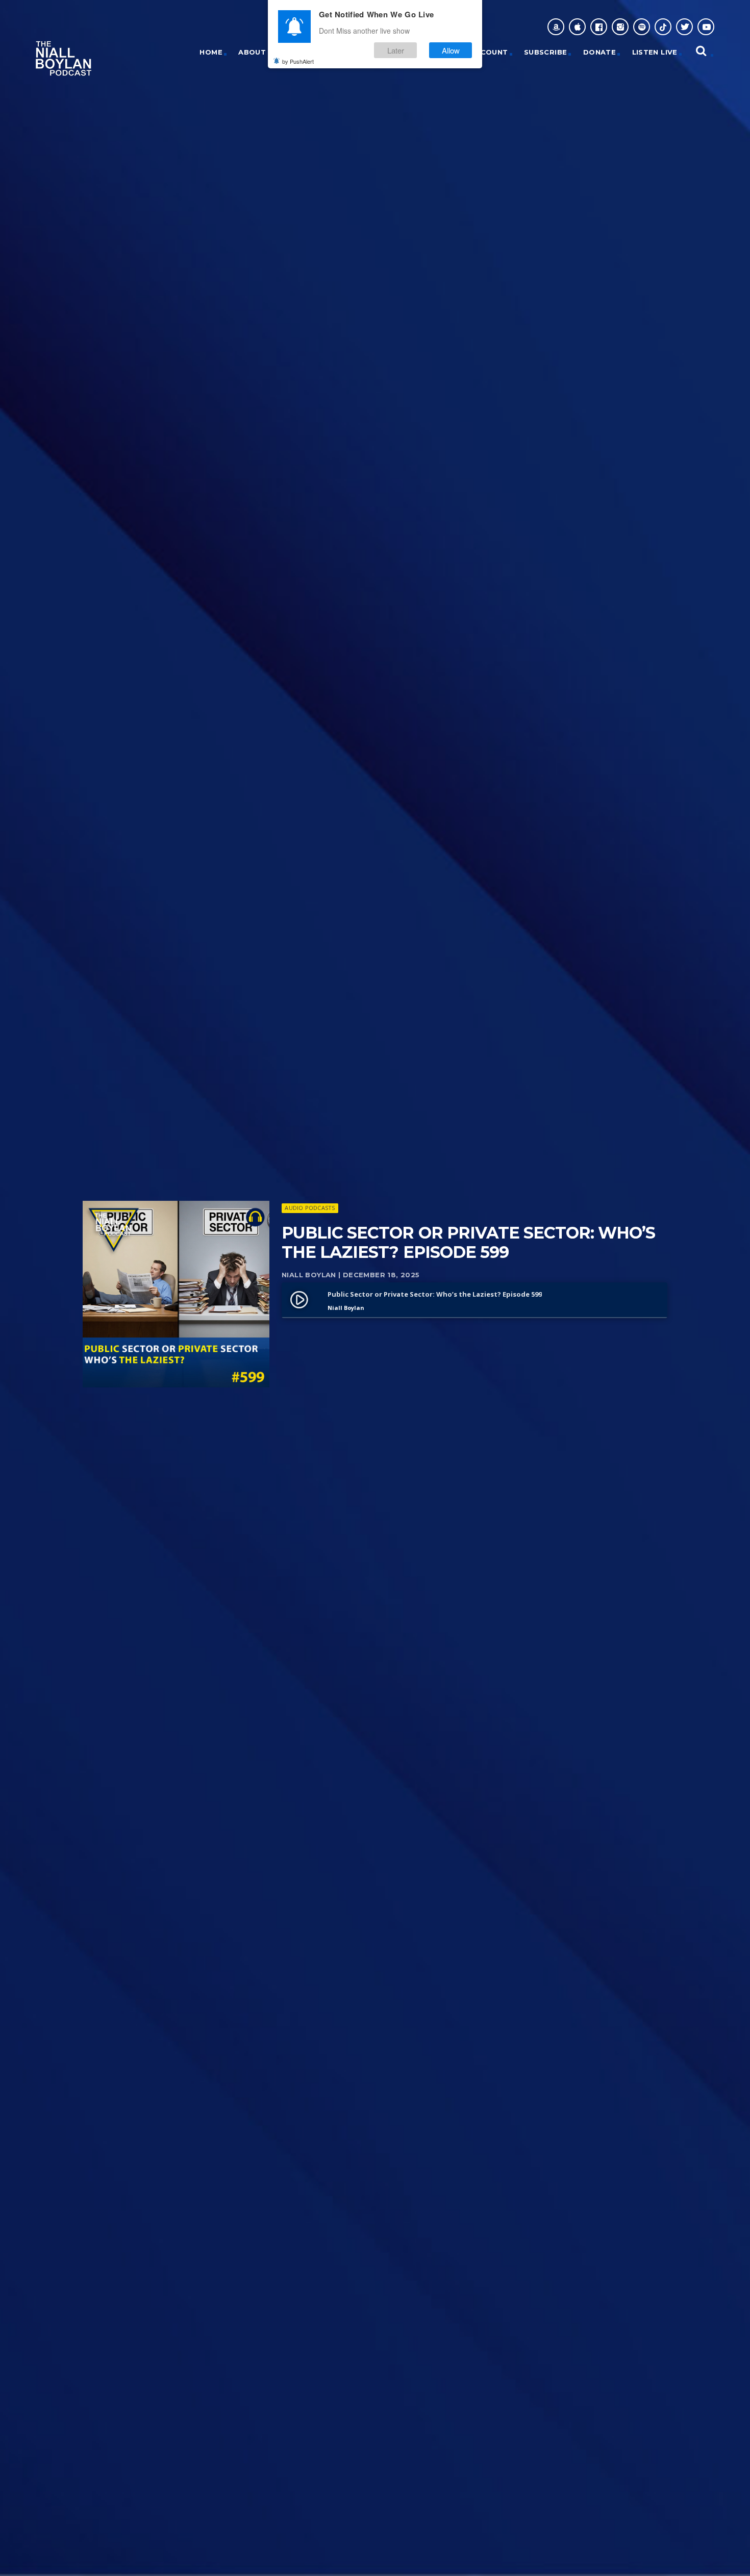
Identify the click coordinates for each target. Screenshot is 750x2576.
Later (396, 50)
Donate (599, 52)
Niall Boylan (309, 1275)
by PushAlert (298, 61)
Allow (451, 50)
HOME (211, 52)
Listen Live (655, 52)
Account (489, 52)
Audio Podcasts (310, 1208)
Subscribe (546, 52)
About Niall (264, 52)
